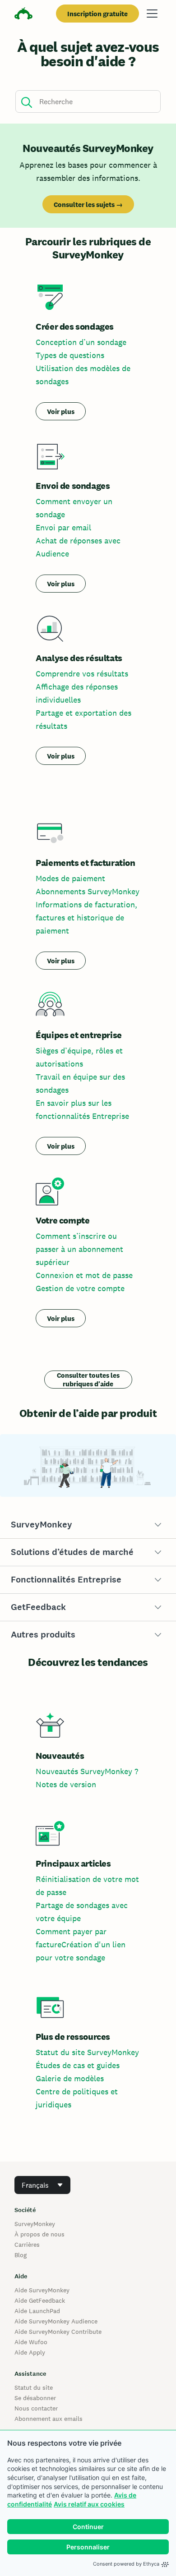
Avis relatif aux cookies (89, 2504)
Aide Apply (30, 2352)
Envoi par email (63, 527)
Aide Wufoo (31, 2342)
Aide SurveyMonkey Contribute (58, 2332)
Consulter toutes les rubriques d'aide (88, 1380)
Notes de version (66, 1784)
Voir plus (61, 412)
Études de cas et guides (78, 2065)
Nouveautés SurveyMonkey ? (87, 1771)
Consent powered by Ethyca (126, 2564)
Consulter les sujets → (88, 205)
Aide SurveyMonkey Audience (56, 2321)
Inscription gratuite (97, 14)
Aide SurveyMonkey (42, 2290)
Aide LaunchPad (37, 2311)
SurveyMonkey (35, 2224)
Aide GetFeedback (40, 2300)
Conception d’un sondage (81, 342)
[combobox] (42, 2185)
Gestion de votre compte (80, 1288)
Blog (21, 2255)
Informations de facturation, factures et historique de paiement (86, 918)
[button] (88, 1525)
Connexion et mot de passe (84, 1275)
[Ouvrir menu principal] (152, 14)
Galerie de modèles (70, 2078)
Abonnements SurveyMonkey (88, 891)
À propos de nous (39, 2234)
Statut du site (34, 2387)
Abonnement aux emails (49, 2419)
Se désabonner (35, 2398)
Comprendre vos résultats (82, 674)
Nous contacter (36, 2408)
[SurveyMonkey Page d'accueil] (23, 15)
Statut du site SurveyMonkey (87, 2052)
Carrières (27, 2245)
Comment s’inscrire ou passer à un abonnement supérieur (79, 1249)
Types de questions (70, 355)
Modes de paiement (70, 878)
